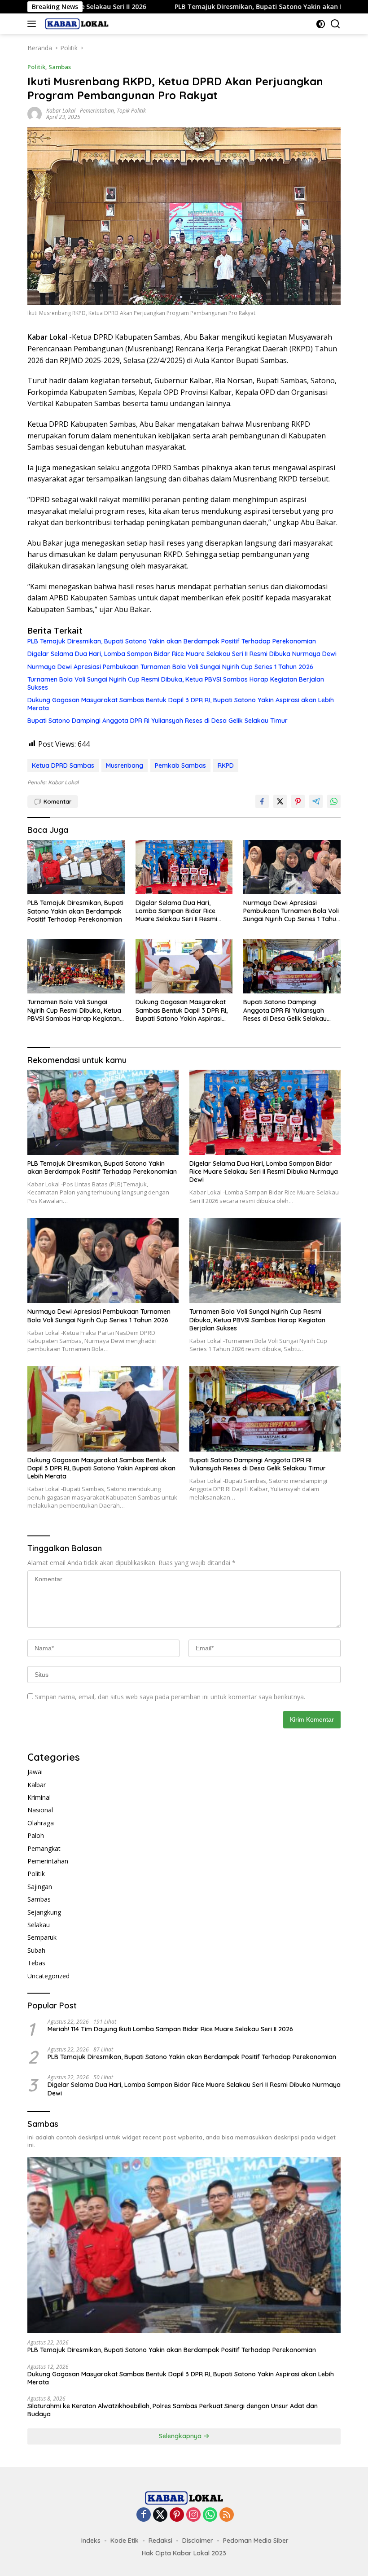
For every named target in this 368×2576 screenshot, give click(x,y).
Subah (36, 1950)
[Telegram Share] (316, 801)
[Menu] (33, 24)
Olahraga (41, 1823)
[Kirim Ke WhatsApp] (334, 801)
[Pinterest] (177, 2515)
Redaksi (160, 2541)
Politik (36, 67)
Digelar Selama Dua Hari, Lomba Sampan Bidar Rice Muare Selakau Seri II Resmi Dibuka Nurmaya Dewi (182, 654)
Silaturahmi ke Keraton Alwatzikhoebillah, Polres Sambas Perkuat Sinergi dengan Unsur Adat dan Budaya (173, 2410)
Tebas (36, 1963)
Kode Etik (125, 2541)
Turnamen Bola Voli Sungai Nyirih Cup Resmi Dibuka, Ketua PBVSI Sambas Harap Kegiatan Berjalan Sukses (176, 683)
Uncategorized (48, 1976)
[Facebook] (144, 2515)
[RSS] (227, 2515)
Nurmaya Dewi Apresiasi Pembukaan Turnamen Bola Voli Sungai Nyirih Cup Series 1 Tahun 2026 (170, 667)
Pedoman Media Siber (256, 2541)
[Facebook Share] (262, 801)
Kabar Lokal (61, 111)
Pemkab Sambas (180, 765)
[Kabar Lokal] (76, 24)
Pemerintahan (97, 111)
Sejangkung (44, 1912)
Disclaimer (198, 2541)
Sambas (60, 67)
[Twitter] (160, 2515)
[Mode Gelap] (321, 24)
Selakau (39, 1925)
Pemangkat (44, 1848)
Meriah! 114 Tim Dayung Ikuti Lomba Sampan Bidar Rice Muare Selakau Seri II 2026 (170, 2029)
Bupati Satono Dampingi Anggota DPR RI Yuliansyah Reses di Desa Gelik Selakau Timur (158, 721)
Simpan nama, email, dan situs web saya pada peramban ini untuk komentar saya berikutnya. (170, 1697)
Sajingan (40, 1887)
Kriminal (39, 1797)
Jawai (35, 1772)
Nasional (40, 1810)
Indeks (91, 2541)
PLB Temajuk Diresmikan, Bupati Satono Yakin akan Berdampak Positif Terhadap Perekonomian (211, 7)
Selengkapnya (181, 2436)
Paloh (36, 1835)
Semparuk (42, 1937)
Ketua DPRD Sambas (63, 765)
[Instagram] (193, 2515)
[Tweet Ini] (280, 801)
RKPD (226, 765)
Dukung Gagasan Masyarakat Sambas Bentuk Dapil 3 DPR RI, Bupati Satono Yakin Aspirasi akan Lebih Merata (181, 704)
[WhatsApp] (210, 2515)
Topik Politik (131, 111)
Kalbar (37, 1785)
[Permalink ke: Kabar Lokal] (35, 113)
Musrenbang (125, 765)
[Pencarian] (335, 24)
